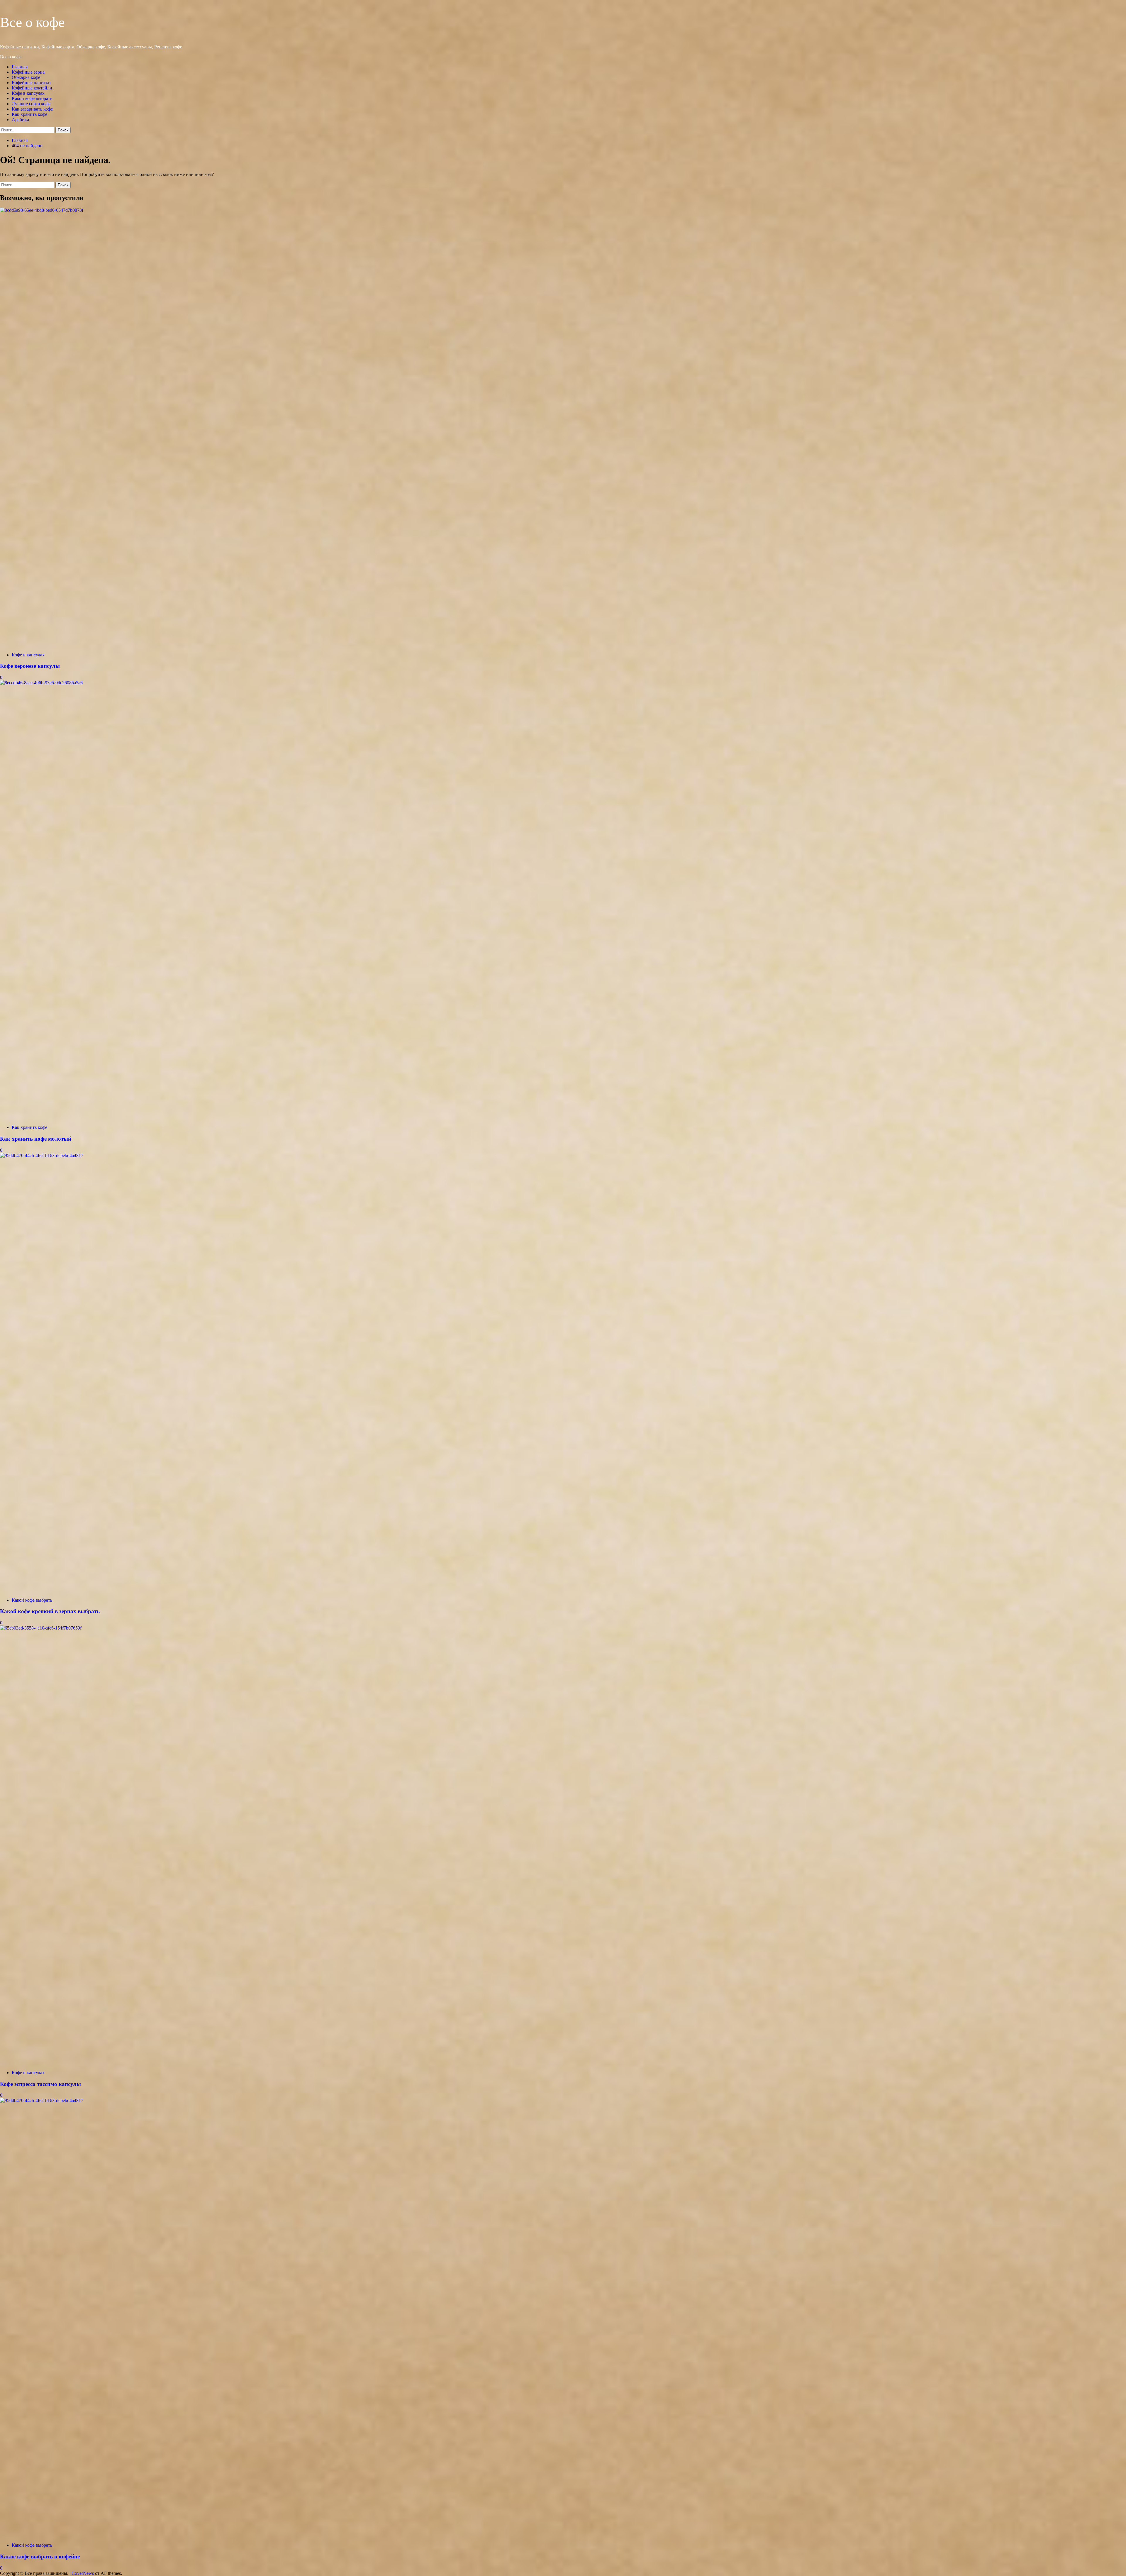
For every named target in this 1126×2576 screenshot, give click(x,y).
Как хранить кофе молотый (36, 1139)
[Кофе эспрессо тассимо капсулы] (440, 1628)
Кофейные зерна (28, 72)
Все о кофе (32, 22)
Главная (20, 67)
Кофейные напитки (31, 83)
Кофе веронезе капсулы (30, 666)
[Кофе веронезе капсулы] (440, 210)
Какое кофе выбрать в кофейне (40, 2556)
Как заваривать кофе (32, 109)
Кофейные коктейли (32, 88)
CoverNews (83, 2573)
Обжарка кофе (26, 77)
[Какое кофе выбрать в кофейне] (440, 2100)
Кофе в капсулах (28, 93)
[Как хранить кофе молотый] (440, 683)
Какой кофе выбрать (32, 98)
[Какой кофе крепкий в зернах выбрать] (440, 1155)
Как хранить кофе (29, 114)
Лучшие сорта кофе (31, 104)
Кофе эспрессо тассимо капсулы (40, 2084)
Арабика (20, 120)
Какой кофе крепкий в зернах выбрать (50, 1611)
